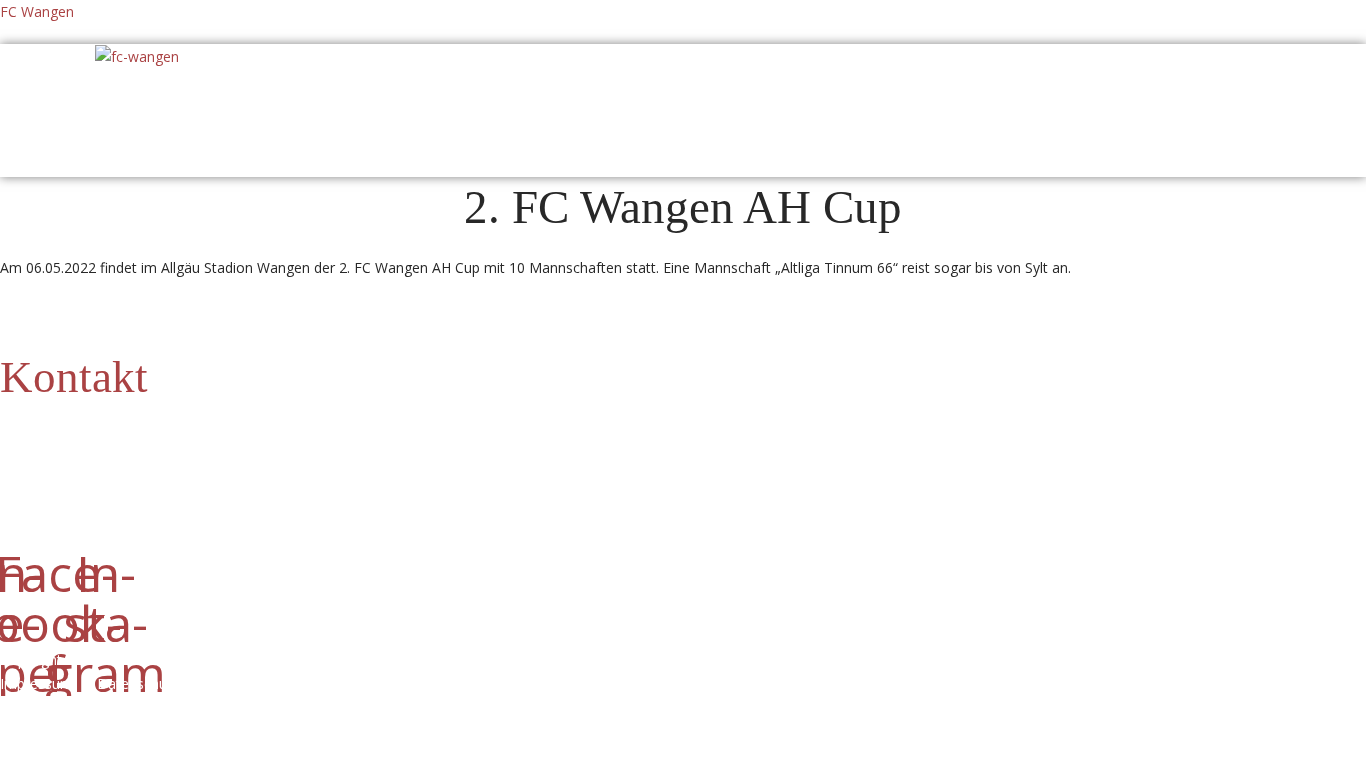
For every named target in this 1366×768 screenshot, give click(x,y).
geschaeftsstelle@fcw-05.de (137, 459)
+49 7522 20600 (167, 435)
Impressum (40, 683)
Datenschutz (146, 683)
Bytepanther (323, 683)
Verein (299, 105)
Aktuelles (190, 105)
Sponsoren (624, 105)
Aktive (396, 105)
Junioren (502, 105)
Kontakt (74, 377)
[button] (195, 105)
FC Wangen (37, 11)
